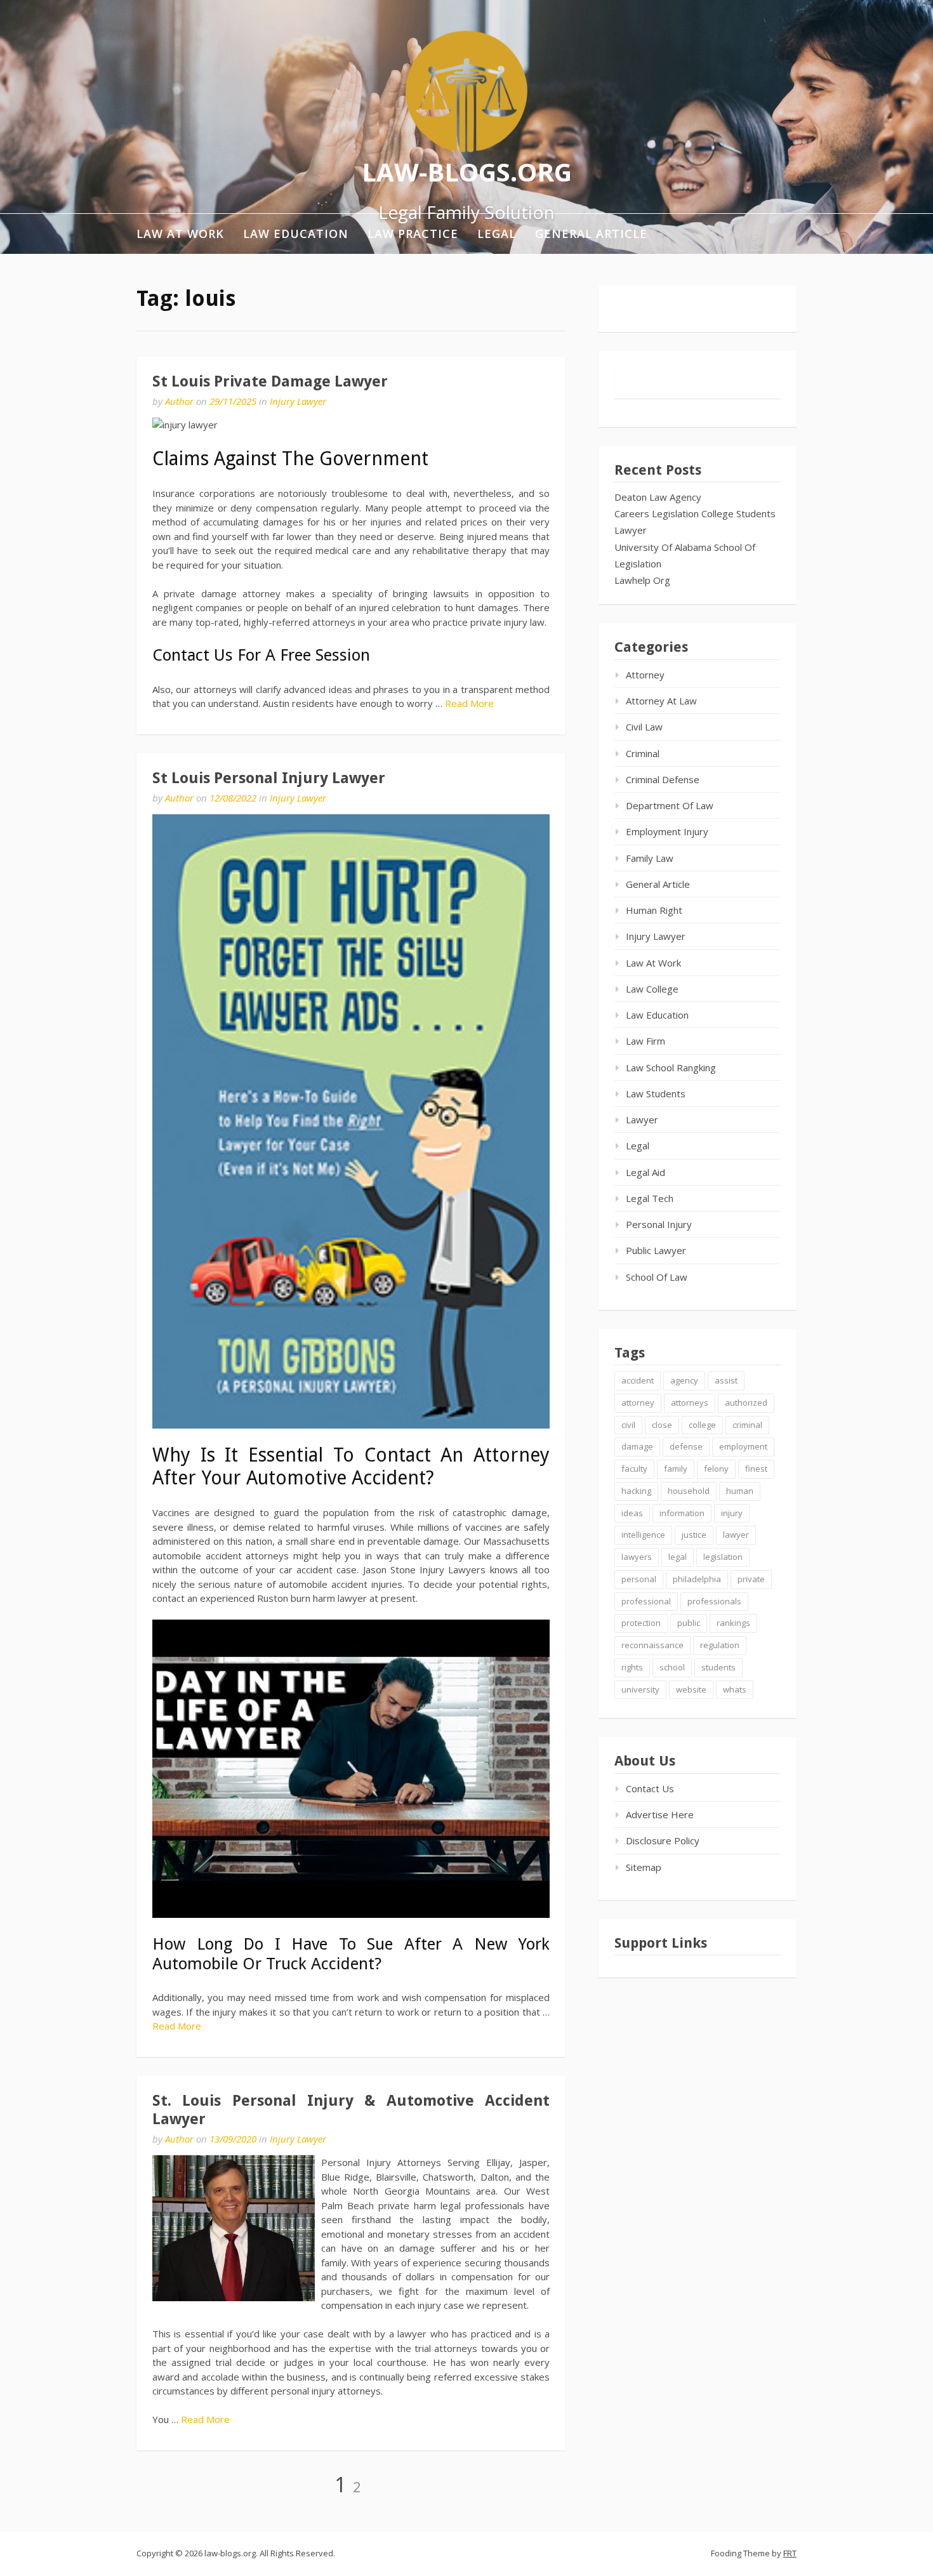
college (702, 1425)
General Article (591, 234)
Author (179, 401)
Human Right (654, 910)
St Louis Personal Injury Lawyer (269, 778)
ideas (632, 1513)
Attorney (645, 675)
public (689, 1623)
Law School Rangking (671, 1067)
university (640, 1689)
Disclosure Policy (663, 1840)
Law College (652, 989)
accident (638, 1380)
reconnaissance (652, 1645)
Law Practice (413, 234)
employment (743, 1446)
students (718, 1667)
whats (735, 1689)
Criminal (643, 753)
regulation (720, 1645)
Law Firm (645, 1041)
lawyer (736, 1535)
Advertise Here (660, 1814)
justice (694, 1535)
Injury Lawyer (298, 401)
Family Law (650, 858)
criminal (747, 1425)
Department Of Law (670, 805)
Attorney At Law (661, 701)
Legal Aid (645, 1172)
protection (641, 1623)
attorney (638, 1403)
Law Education (296, 234)
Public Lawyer (656, 1250)
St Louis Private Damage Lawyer (270, 381)
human (740, 1491)
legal (678, 1557)
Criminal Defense (663, 779)
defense (686, 1446)
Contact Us (650, 1788)
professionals (714, 1601)
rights (632, 1667)
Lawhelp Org (642, 580)
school (672, 1667)
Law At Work (180, 234)
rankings (733, 1623)
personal (639, 1579)
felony (716, 1469)
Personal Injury (659, 1224)
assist (726, 1380)
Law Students (656, 1093)
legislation (723, 1557)
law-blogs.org (467, 171)
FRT (790, 2553)
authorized (746, 1403)
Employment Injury (667, 831)
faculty (634, 1469)
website (691, 1689)
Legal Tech (650, 1198)
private (751, 1579)
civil (628, 1425)
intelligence (643, 1535)
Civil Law (644, 727)
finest (756, 1469)
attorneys (690, 1403)
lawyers (637, 1557)
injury (732, 1513)
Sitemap (644, 1867)
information (682, 1513)
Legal (497, 234)
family (676, 1469)
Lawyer (631, 530)
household (689, 1491)
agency (684, 1380)
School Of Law (657, 1277)
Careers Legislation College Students (695, 513)
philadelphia (697, 1579)
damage (637, 1446)
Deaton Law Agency (658, 497)
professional (646, 1601)
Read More (469, 703)
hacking (636, 1491)
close (662, 1425)
